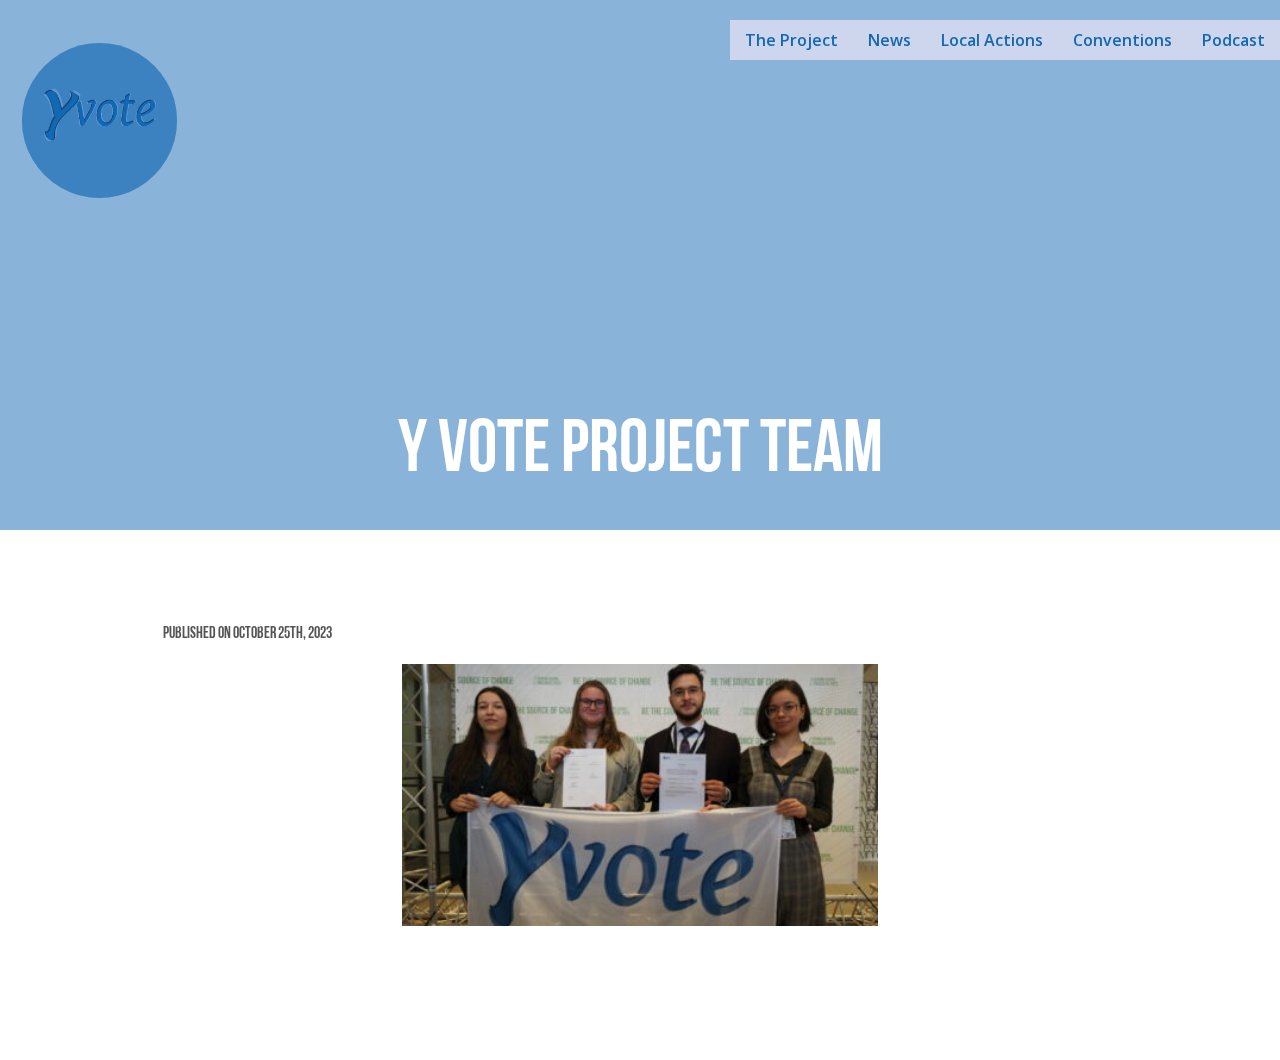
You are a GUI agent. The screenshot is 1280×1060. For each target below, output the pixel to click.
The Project (791, 40)
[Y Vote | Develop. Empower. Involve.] (100, 118)
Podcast (1233, 40)
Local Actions (992, 40)
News (889, 40)
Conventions (1122, 40)
